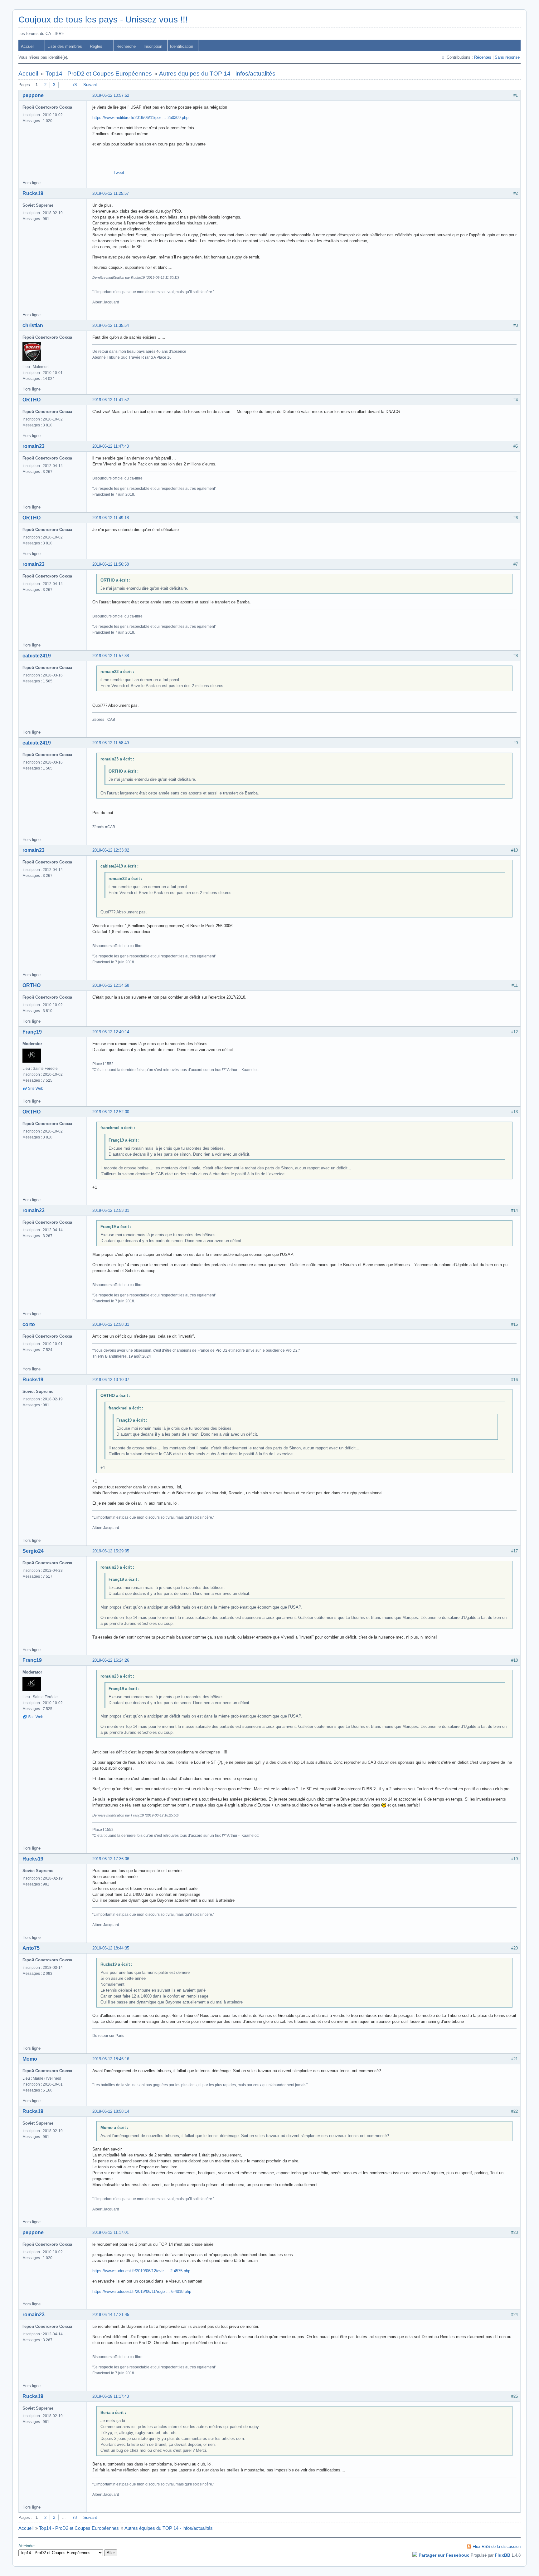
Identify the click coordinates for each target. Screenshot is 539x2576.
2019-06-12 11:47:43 (111, 446)
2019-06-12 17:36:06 (111, 1859)
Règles (96, 46)
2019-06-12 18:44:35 (111, 1948)
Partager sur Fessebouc (444, 2555)
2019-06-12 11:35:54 (111, 325)
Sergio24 (33, 1551)
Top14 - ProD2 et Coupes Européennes (99, 74)
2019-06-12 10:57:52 (111, 95)
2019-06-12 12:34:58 (111, 985)
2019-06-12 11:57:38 (111, 656)
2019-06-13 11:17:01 (111, 2232)
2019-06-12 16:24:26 (111, 1660)
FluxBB (503, 2555)
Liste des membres (65, 46)
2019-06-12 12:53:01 (111, 1210)
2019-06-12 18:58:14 (111, 2111)
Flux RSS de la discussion (497, 2547)
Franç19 (32, 1032)
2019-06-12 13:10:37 (111, 1380)
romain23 (34, 446)
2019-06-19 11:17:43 (111, 2396)
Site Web (36, 1089)
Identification (182, 46)
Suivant (90, 85)
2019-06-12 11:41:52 (111, 400)
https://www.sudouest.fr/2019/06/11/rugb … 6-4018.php (142, 2291)
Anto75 (31, 1948)
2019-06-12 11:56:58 (111, 564)
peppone (33, 95)
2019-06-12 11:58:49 (111, 743)
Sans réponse (507, 57)
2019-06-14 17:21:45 (111, 2315)
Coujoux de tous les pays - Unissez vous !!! (103, 20)
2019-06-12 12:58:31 (111, 1324)
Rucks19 (33, 193)
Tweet (119, 172)
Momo (30, 2059)
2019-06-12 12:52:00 (111, 1112)
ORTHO (32, 400)
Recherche (126, 46)
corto (29, 1324)
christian (33, 325)
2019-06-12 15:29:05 (111, 1551)
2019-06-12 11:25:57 (111, 193)
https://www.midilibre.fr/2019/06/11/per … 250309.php (140, 118)
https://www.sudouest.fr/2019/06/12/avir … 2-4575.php (141, 2271)
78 (75, 85)
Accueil (28, 46)
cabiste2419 (37, 656)
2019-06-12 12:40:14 (111, 1032)
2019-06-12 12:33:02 (111, 850)
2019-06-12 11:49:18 (111, 518)
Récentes (483, 57)
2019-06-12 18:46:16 (111, 2059)
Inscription (153, 46)
